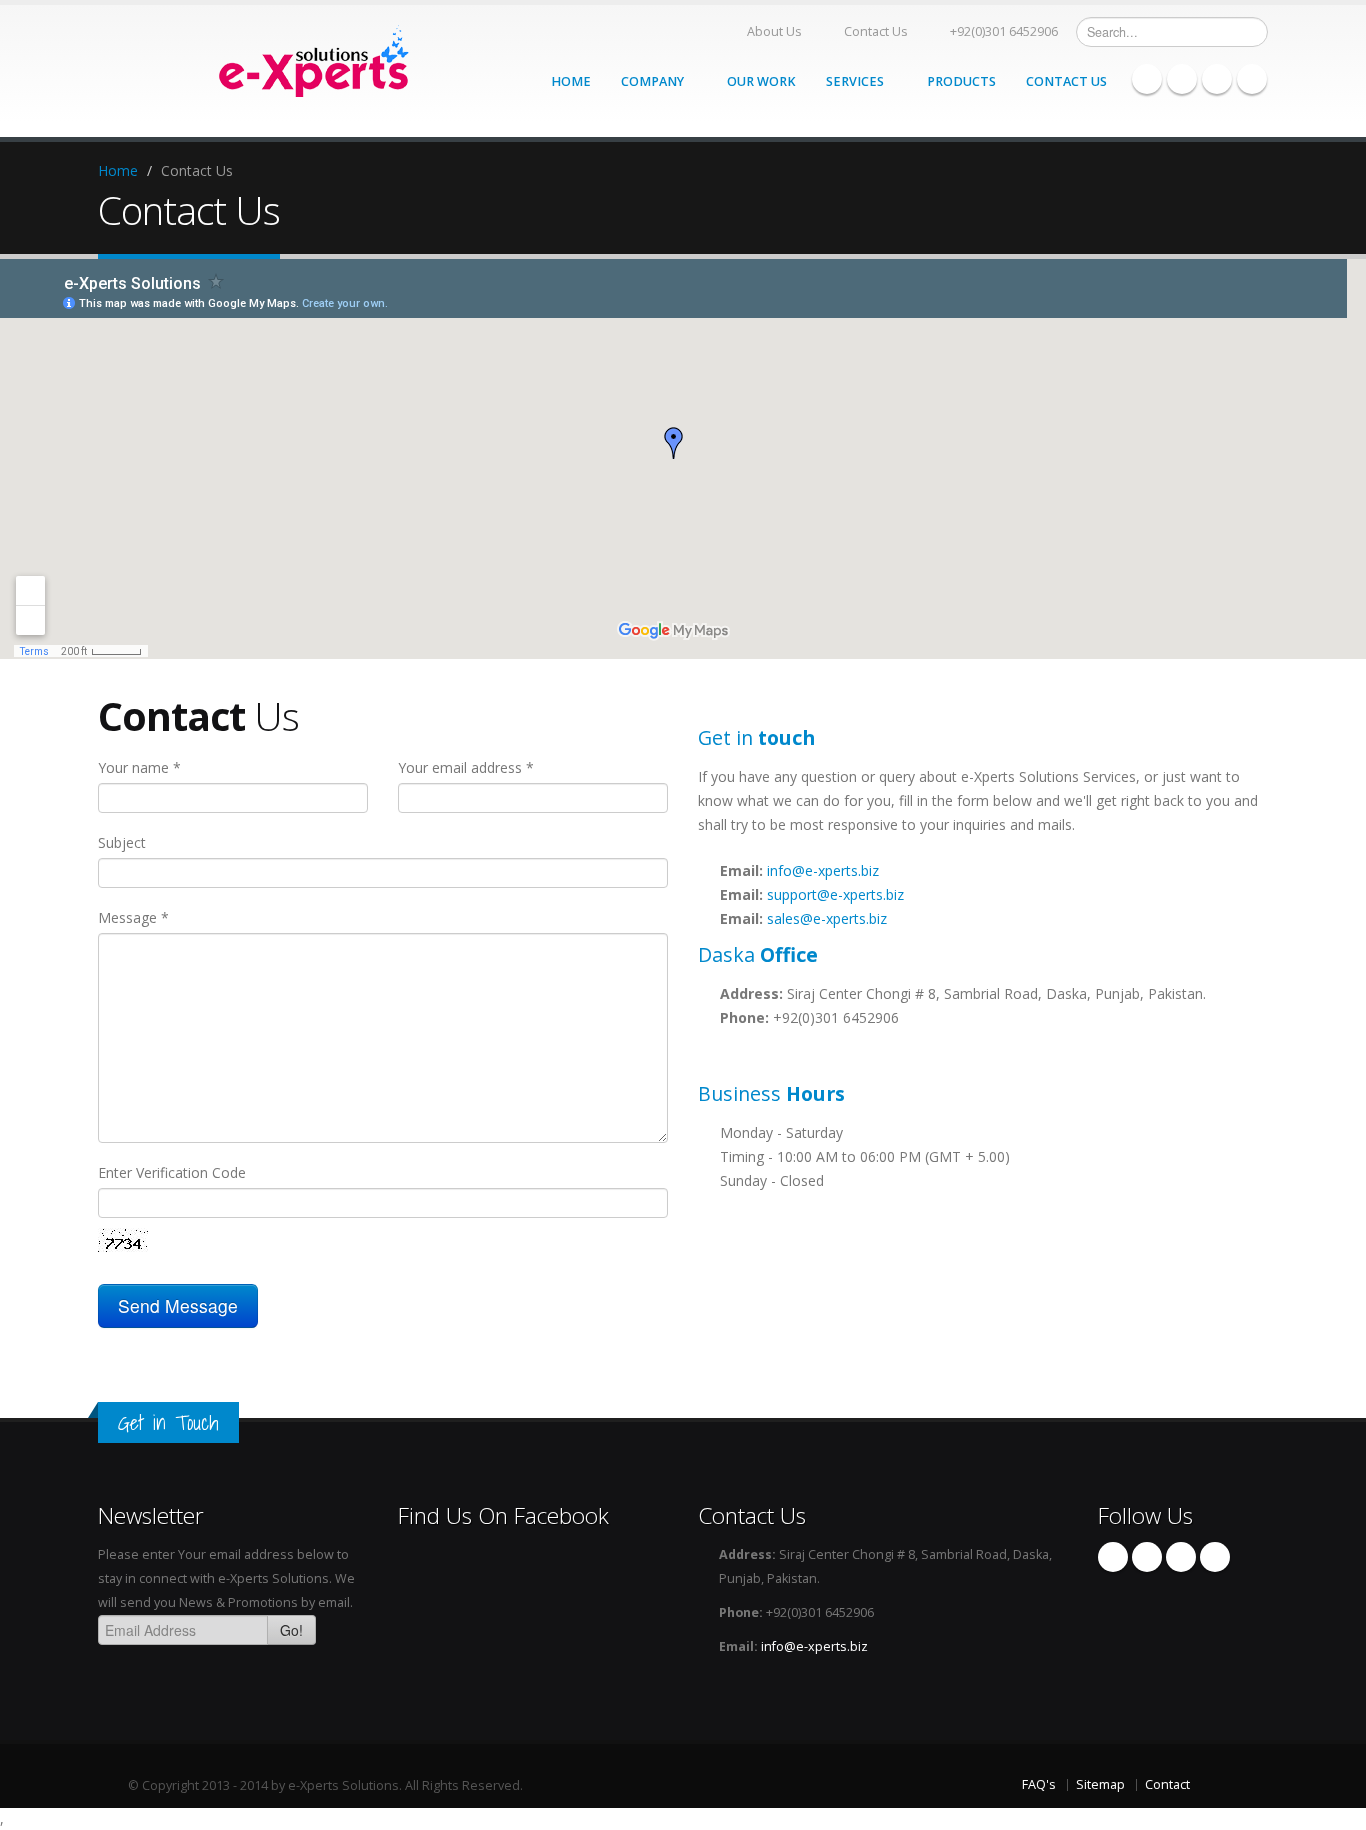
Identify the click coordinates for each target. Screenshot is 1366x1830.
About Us (774, 31)
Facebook (1147, 79)
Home (571, 81)
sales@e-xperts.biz (827, 918)
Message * (133, 917)
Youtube (1252, 79)
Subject (122, 842)
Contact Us (876, 31)
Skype (1182, 79)
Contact (1167, 1784)
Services (856, 81)
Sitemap (1100, 1784)
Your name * (139, 767)
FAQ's (1039, 1784)
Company (654, 81)
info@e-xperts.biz (823, 870)
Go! (291, 1630)
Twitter (1217, 79)
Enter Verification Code (172, 1172)
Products (961, 81)
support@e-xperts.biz (835, 894)
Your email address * (466, 767)
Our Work (761, 81)
